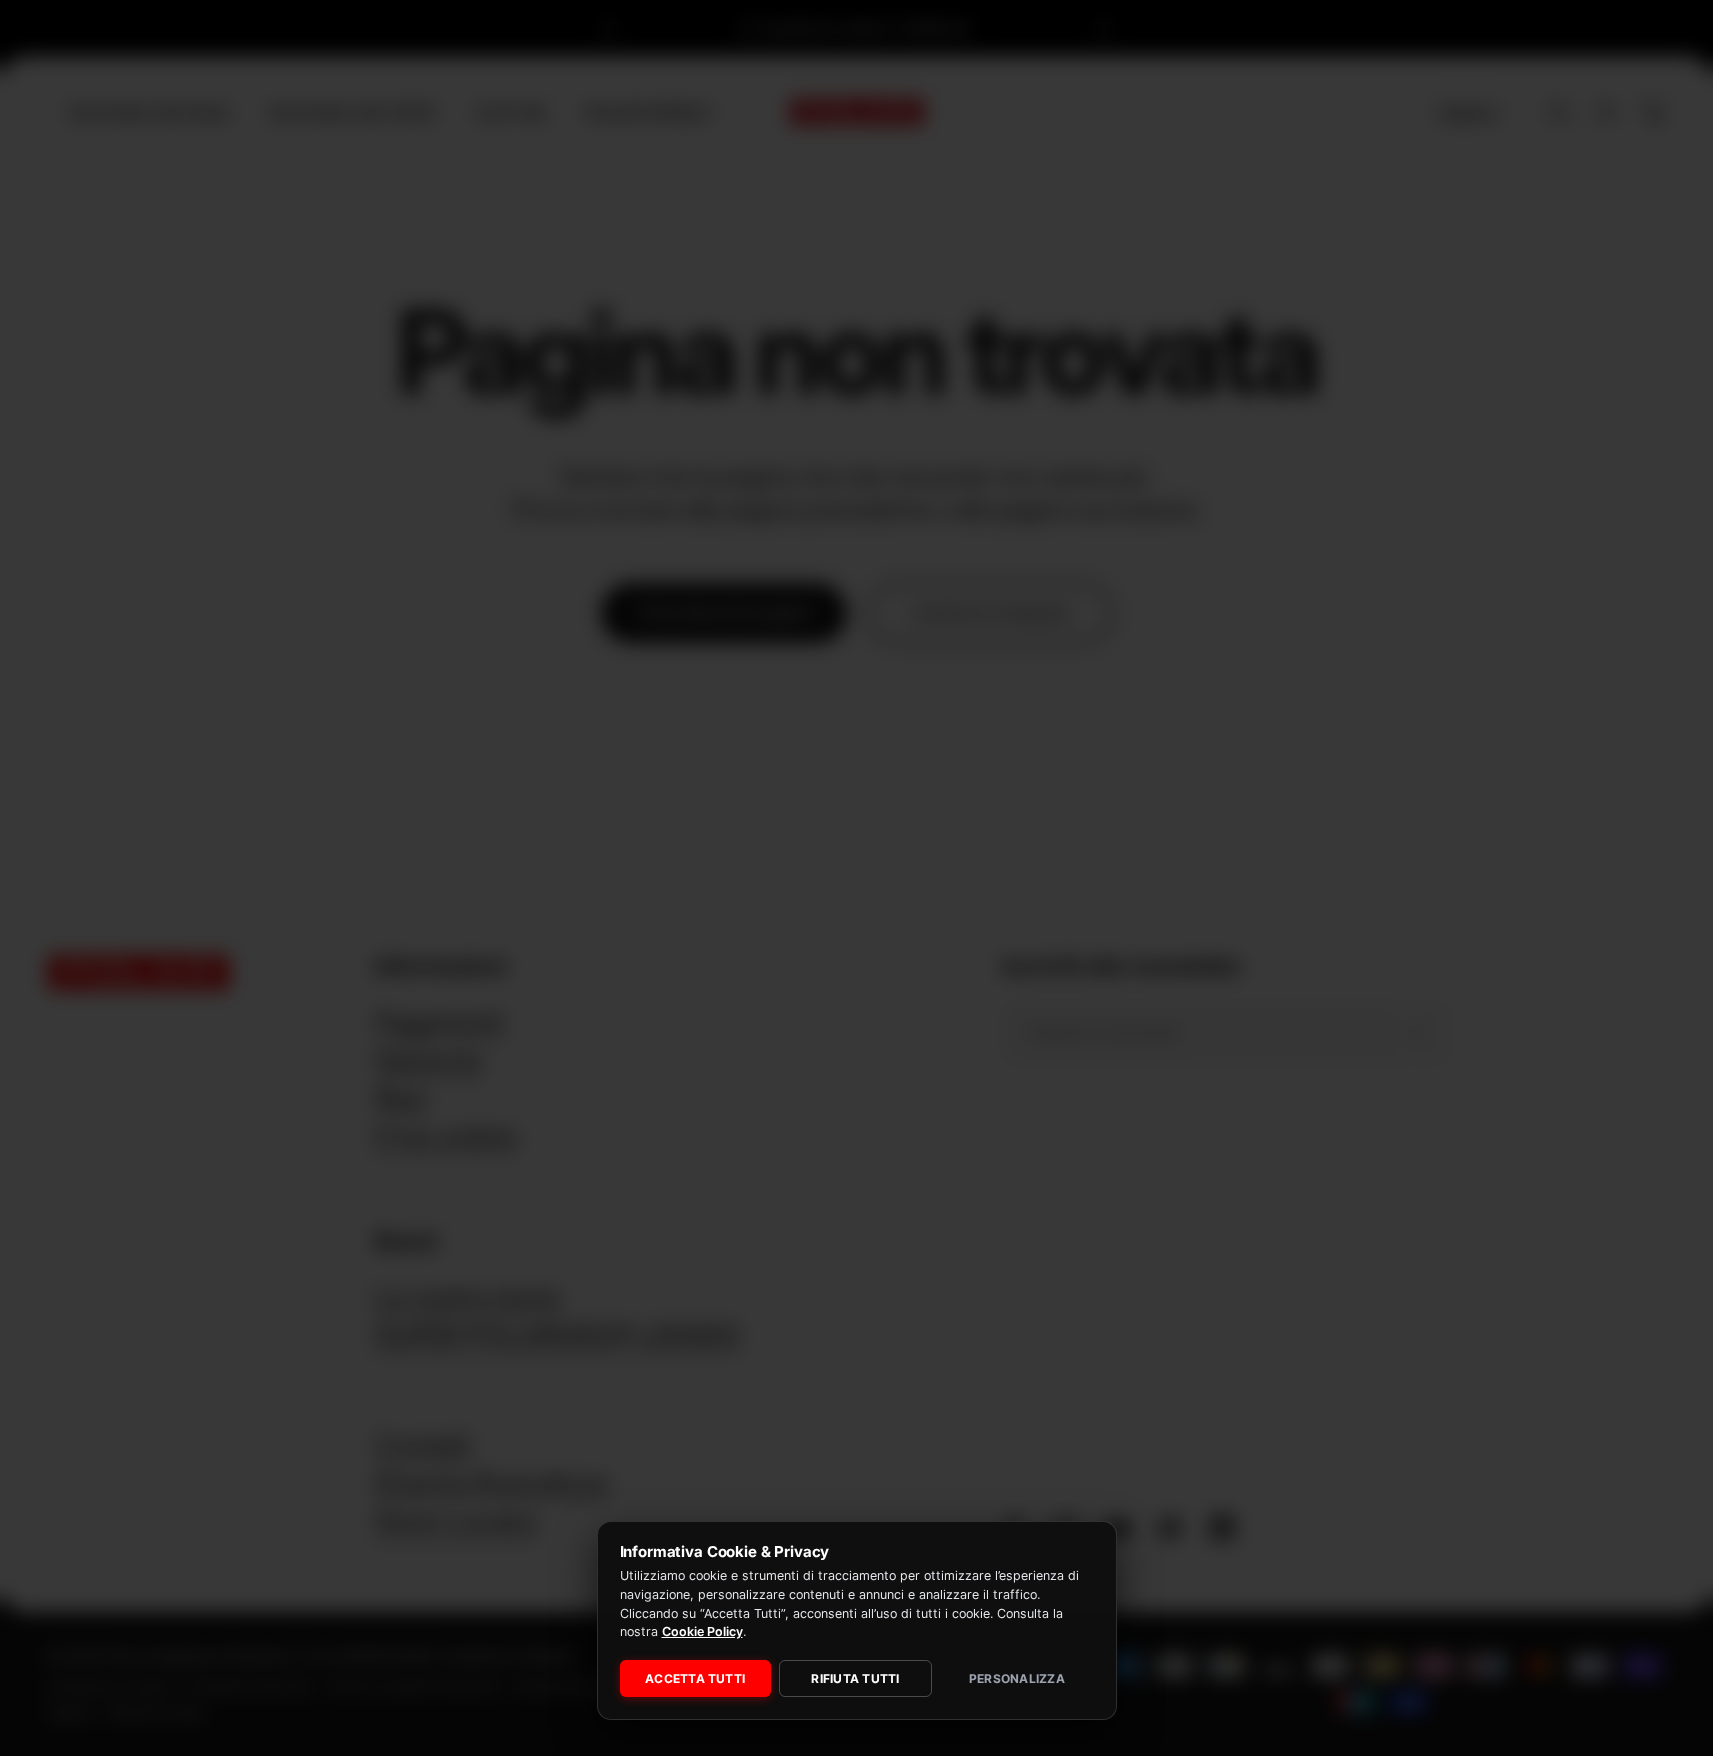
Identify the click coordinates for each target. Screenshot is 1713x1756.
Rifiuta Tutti (855, 1678)
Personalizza (1017, 1678)
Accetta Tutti (695, 1678)
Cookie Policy (702, 1631)
